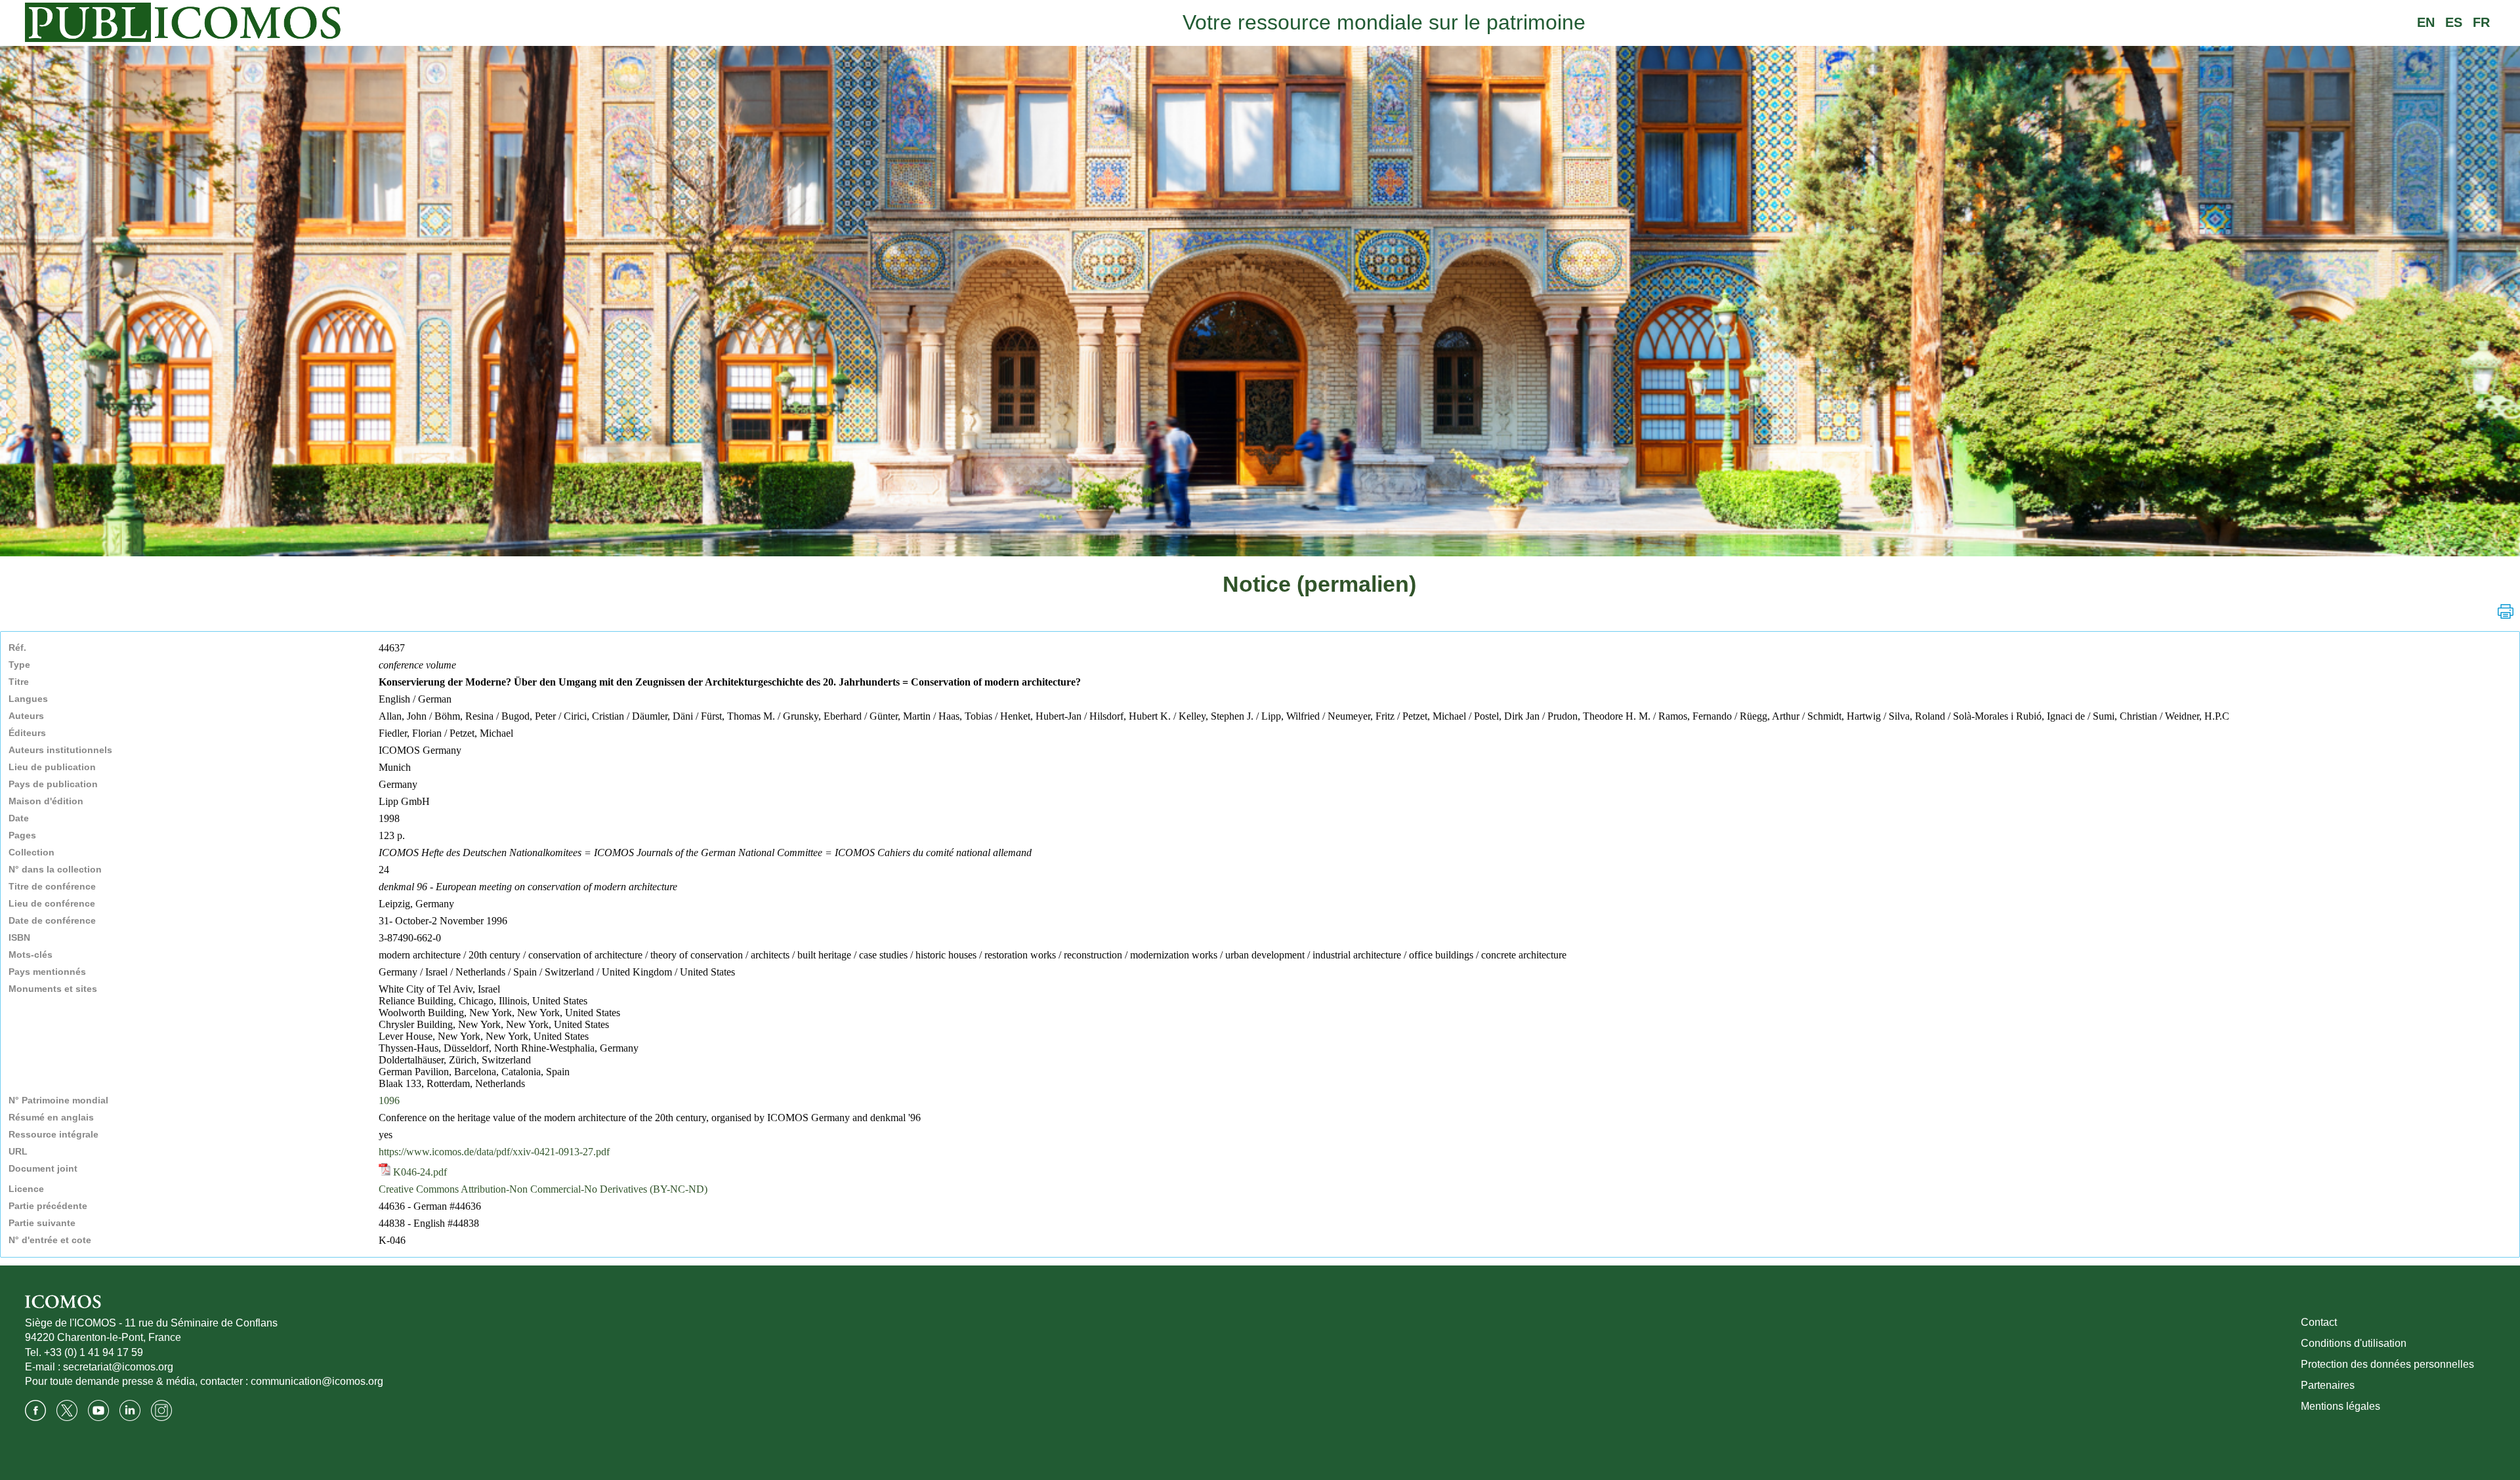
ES (2454, 22)
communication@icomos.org (317, 1381)
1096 (389, 1100)
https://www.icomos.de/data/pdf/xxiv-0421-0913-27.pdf (494, 1152)
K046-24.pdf (419, 1172)
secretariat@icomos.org (118, 1367)
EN (2426, 22)
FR (2481, 22)
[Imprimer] (2506, 611)
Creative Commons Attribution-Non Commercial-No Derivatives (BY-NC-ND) (543, 1189)
